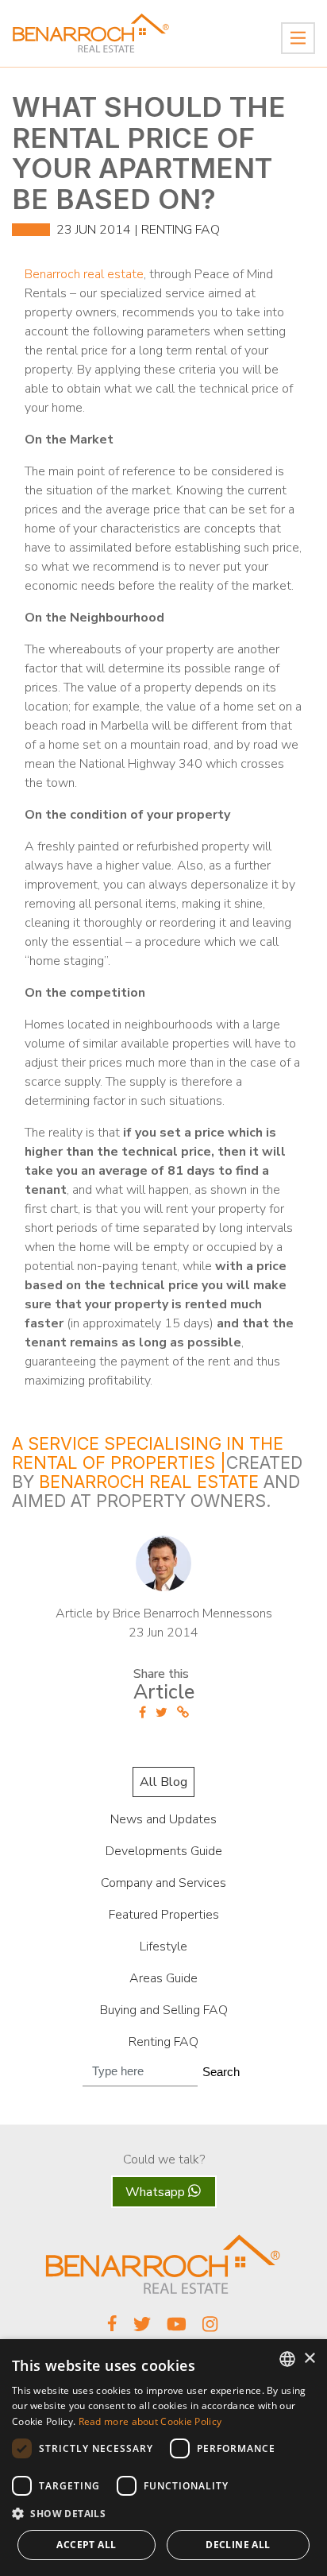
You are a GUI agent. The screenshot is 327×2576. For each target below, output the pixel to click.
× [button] (309, 2359)
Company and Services (163, 1883)
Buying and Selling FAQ (164, 2010)
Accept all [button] (86, 2545)
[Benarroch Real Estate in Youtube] (177, 2329)
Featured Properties (164, 1915)
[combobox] (287, 2359)
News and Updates (163, 1819)
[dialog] (163, 2458)
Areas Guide (163, 1978)
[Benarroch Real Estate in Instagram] (211, 2329)
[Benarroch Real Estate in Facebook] (112, 2327)
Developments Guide (164, 1851)
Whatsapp (157, 2192)
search (221, 2072)
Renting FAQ (181, 230)
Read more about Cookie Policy (150, 2421)
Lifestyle (163, 1947)
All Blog (163, 1782)
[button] (163, 2514)
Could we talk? (164, 2160)
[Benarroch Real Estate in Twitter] (142, 2329)
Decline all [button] (238, 2545)
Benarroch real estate (84, 274)
